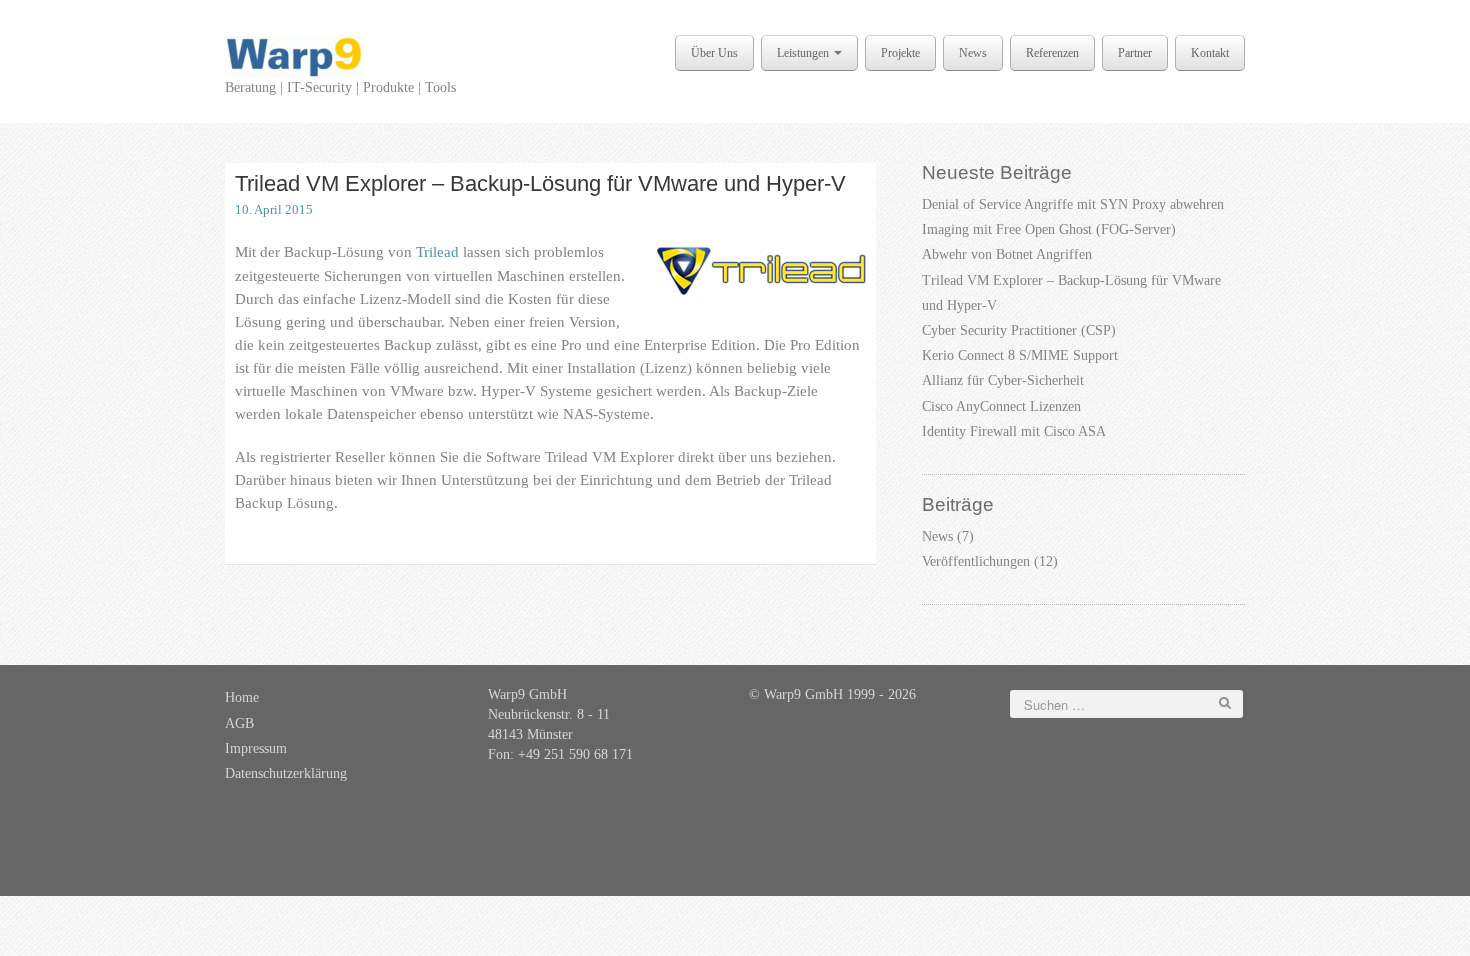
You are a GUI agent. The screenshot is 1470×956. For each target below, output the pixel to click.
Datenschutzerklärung (286, 773)
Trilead (437, 251)
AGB (239, 723)
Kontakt (1210, 53)
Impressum (256, 748)
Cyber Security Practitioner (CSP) (1019, 330)
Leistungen (804, 53)
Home (242, 697)
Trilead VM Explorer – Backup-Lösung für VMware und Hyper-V (540, 183)
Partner (1135, 53)
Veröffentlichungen (976, 561)
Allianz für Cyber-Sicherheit (1003, 380)
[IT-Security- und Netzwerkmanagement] (294, 55)
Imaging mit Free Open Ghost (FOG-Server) (1049, 229)
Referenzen (1052, 53)
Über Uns (714, 53)
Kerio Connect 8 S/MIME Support (1020, 355)
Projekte (900, 53)
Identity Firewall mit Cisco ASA (1014, 431)
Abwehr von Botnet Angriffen (1007, 254)
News (973, 53)
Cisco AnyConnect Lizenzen (1001, 406)
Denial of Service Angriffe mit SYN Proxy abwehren (1073, 204)
